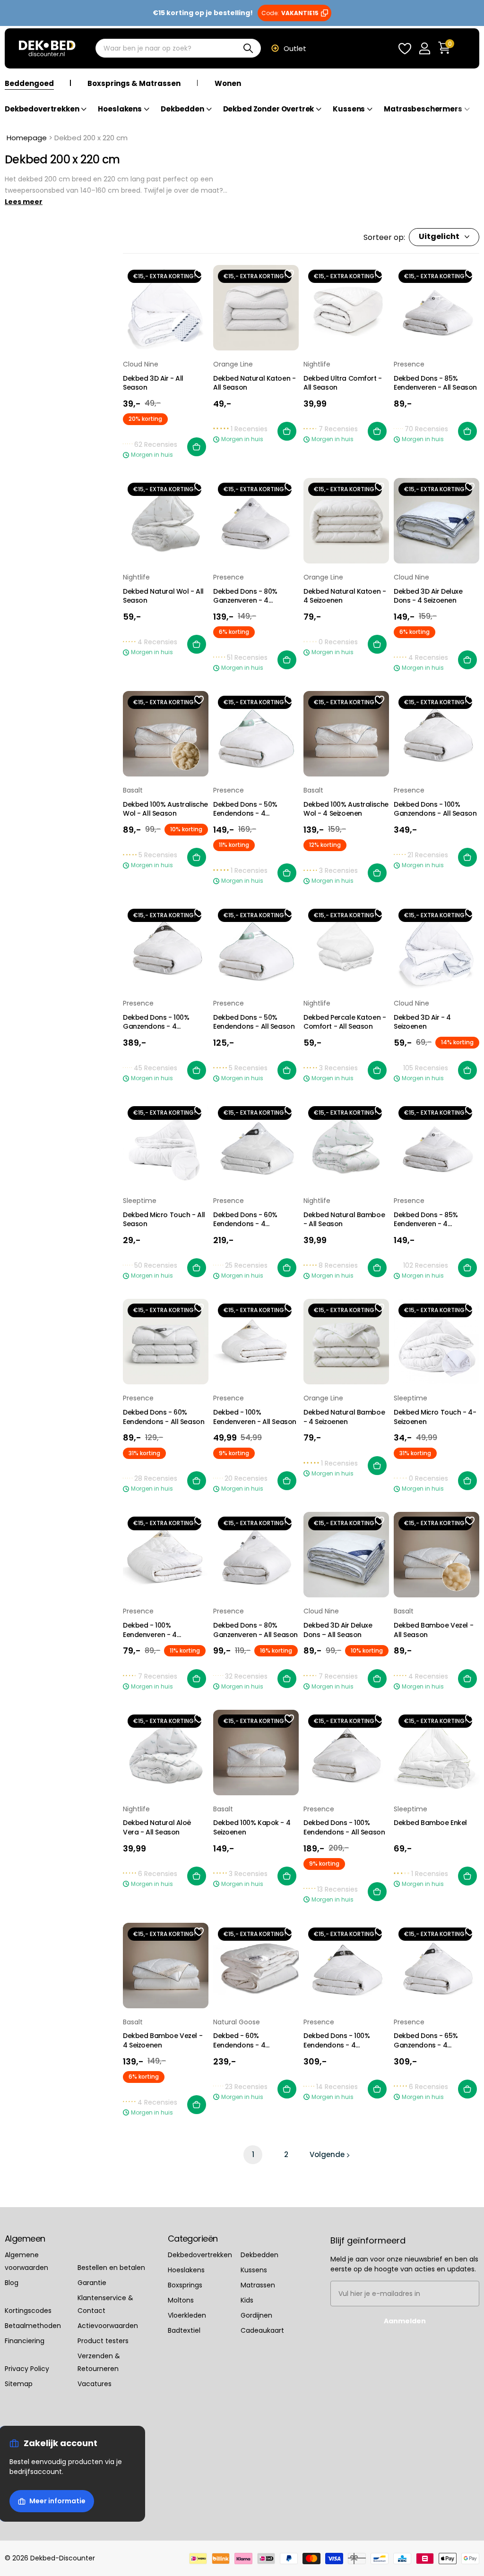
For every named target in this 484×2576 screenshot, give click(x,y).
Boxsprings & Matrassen (134, 83)
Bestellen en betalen (111, 2268)
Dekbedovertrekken (200, 2255)
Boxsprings (185, 2285)
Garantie (92, 2283)
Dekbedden (259, 2255)
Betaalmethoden (33, 2326)
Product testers (103, 2341)
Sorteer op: (384, 237)
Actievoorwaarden (108, 2326)
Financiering (25, 2341)
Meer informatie (57, 2501)
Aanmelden (405, 2321)
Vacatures (95, 2384)
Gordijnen (256, 2315)
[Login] (424, 48)
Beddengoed (29, 83)
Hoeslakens (186, 2270)
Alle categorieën (46, 115)
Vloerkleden (187, 2315)
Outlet (295, 48)
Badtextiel (184, 2330)
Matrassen (258, 2285)
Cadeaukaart (262, 2330)
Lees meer (24, 202)
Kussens (254, 2270)
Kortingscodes (28, 2311)
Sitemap (19, 2384)
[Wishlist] (405, 48)
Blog (12, 2283)
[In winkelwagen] (197, 447)
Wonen (228, 83)
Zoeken (248, 49)
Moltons (181, 2300)
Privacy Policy (27, 2369)
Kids (247, 2300)
